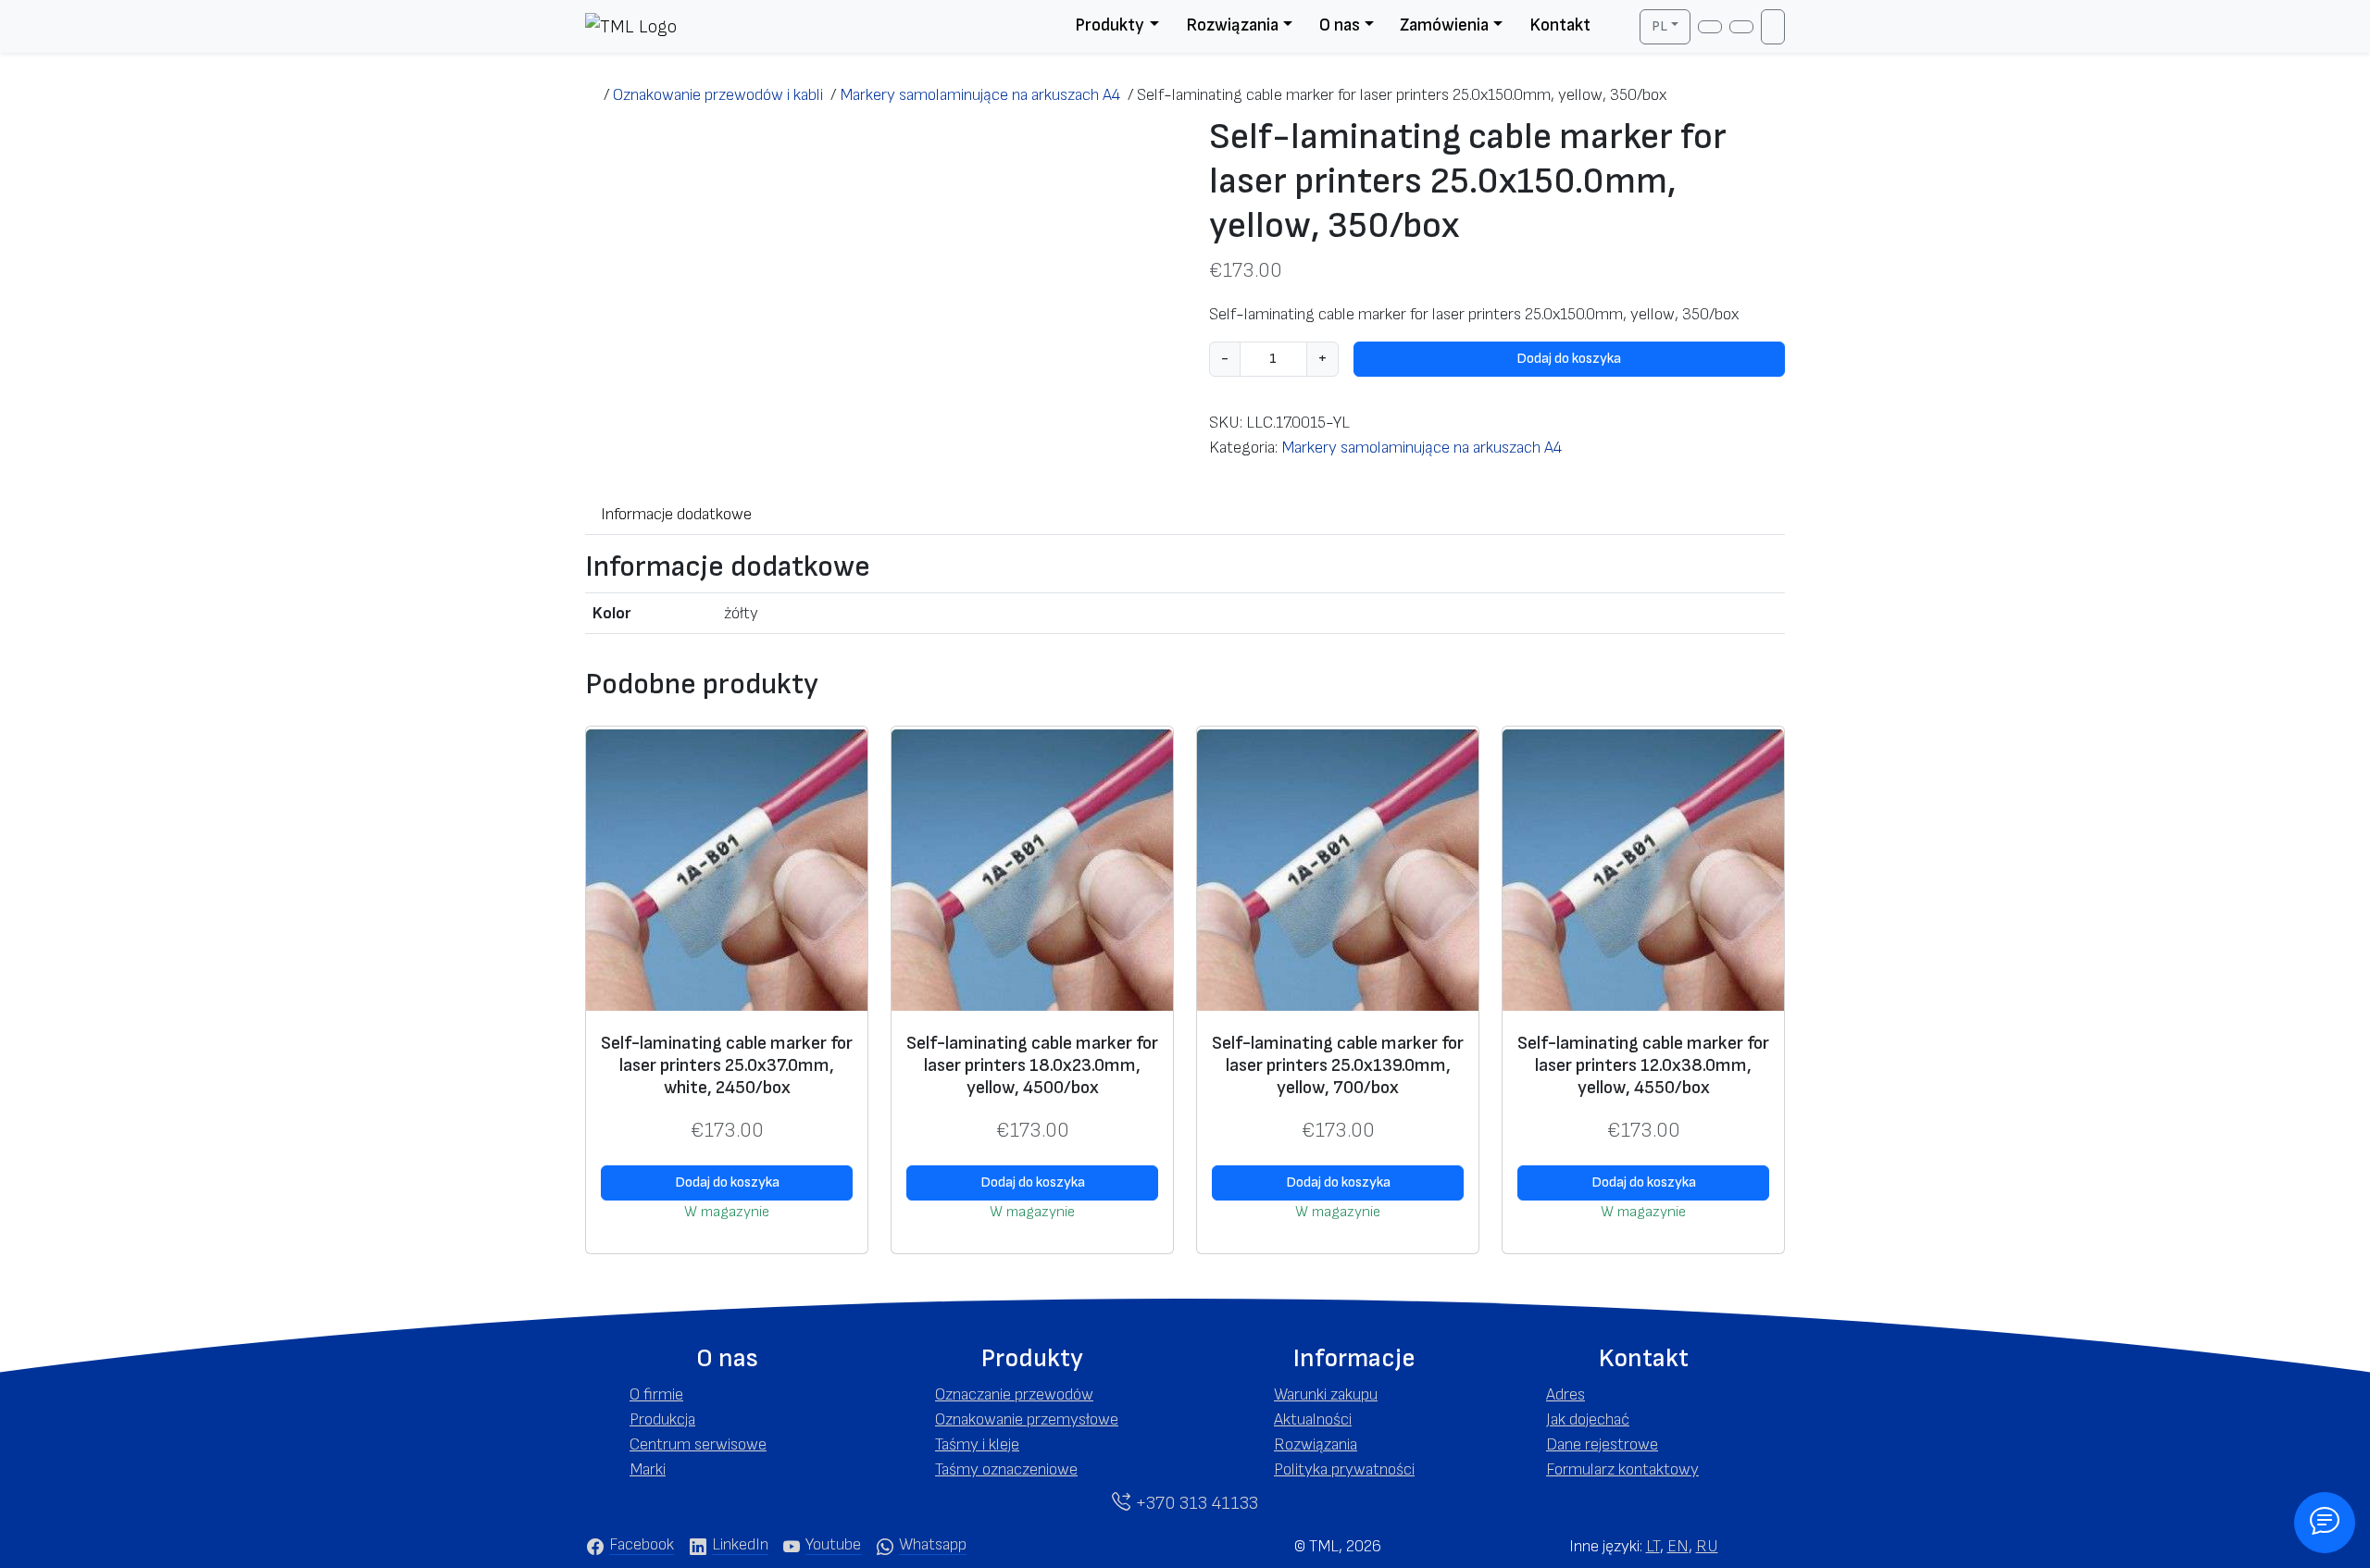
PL (1659, 26)
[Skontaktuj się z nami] (2325, 1523)
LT (1653, 1546)
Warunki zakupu (1326, 1394)
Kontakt (1560, 25)
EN (1678, 1546)
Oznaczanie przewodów (1014, 1394)
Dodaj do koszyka (1569, 359)
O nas (1340, 25)
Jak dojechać (1588, 1419)
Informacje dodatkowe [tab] (676, 514)
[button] (727, 1359)
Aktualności (1313, 1419)
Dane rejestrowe (1602, 1444)
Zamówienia (1444, 25)
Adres (1565, 1394)
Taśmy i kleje (977, 1444)
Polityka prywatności (1344, 1469)
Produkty (1110, 25)
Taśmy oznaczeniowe (1006, 1469)
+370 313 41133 (1194, 1503)
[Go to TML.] (594, 95)
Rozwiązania (1232, 25)
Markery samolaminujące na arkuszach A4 (1422, 448)
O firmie (656, 1394)
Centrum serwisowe (698, 1444)
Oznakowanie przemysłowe (1027, 1419)
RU (1707, 1546)
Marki (648, 1469)
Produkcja (662, 1419)
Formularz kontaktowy (1622, 1469)
